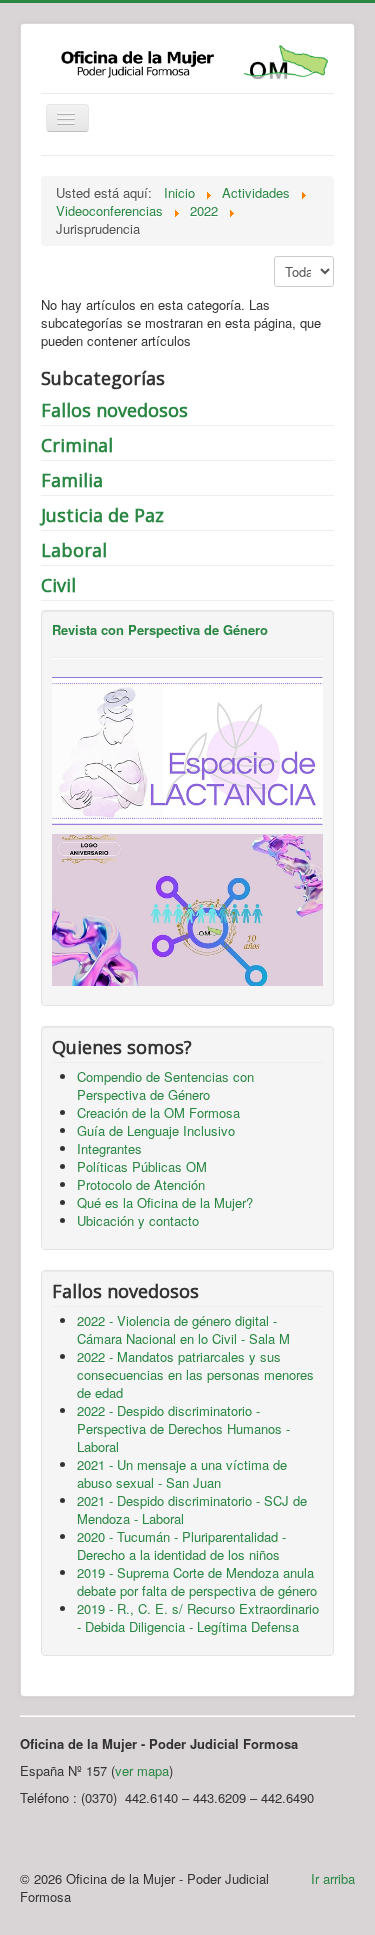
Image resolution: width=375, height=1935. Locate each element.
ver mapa (142, 1770)
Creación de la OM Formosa (158, 1112)
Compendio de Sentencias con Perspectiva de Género (165, 1085)
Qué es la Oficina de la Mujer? (165, 1202)
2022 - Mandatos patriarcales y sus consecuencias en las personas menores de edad (195, 1374)
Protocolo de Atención (141, 1184)
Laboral (74, 550)
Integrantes (109, 1148)
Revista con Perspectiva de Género (160, 629)
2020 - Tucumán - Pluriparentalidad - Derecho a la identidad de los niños (181, 1545)
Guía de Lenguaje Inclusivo (156, 1130)
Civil (58, 585)
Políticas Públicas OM (142, 1166)
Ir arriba (333, 1878)
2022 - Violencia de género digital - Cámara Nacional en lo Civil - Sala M (183, 1329)
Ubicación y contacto (138, 1220)
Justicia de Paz (102, 515)
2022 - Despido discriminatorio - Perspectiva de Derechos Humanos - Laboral (183, 1428)
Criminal (77, 445)
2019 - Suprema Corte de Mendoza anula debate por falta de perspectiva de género (197, 1581)
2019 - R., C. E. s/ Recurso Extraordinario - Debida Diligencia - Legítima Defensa (198, 1617)
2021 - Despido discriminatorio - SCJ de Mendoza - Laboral (192, 1509)
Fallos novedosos (114, 410)
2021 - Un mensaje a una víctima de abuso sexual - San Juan (182, 1473)
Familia (72, 480)
